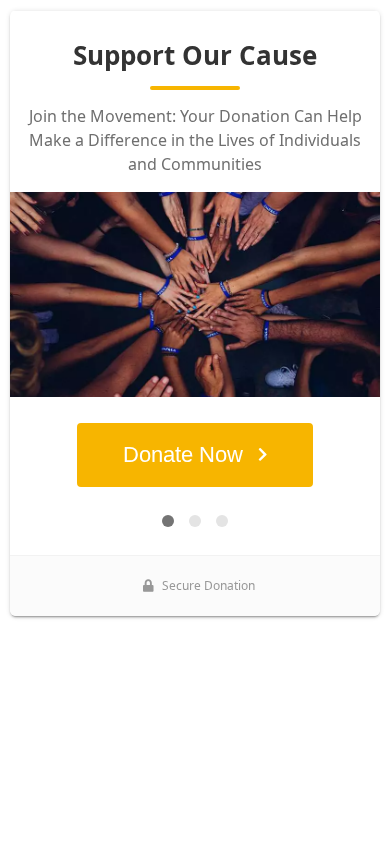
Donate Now (183, 454)
